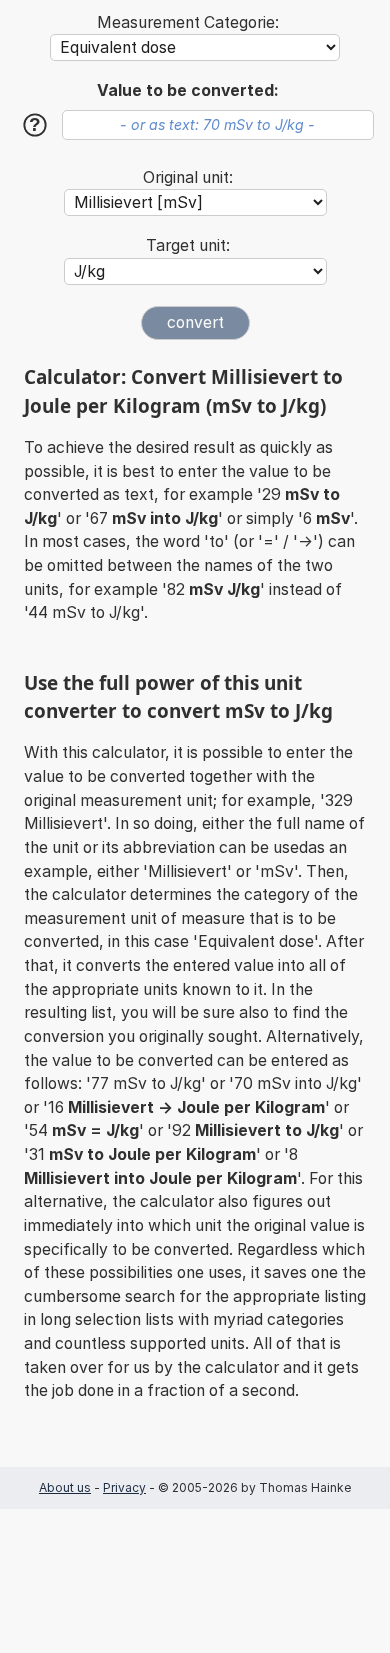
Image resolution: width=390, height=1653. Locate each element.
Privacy (124, 1487)
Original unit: (188, 177)
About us (65, 1487)
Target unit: (188, 245)
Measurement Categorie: (188, 22)
